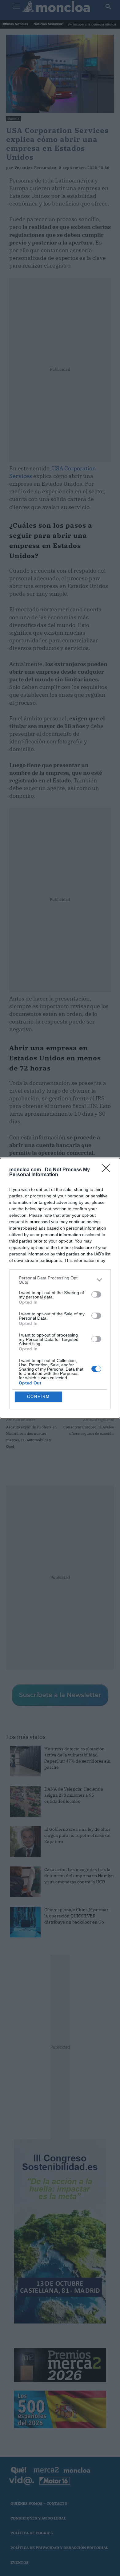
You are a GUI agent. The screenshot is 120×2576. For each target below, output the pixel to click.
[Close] (108, 1170)
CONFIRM (38, 1397)
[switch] (96, 1294)
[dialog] (60, 1288)
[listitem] (60, 1280)
